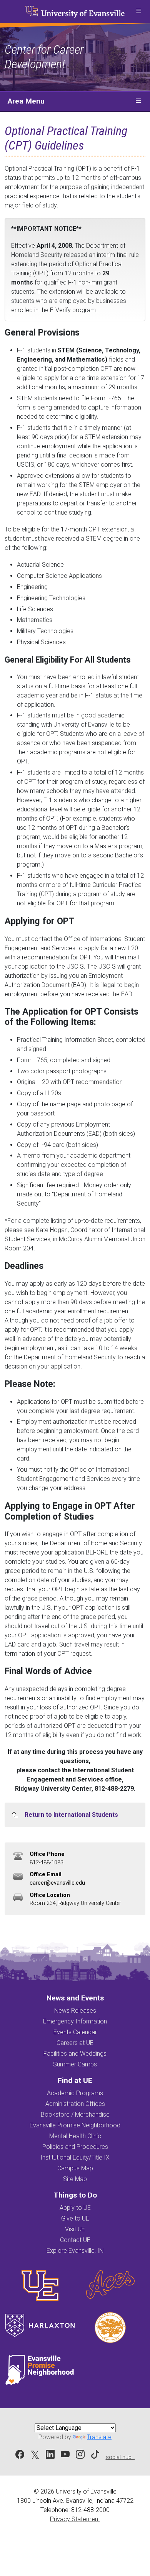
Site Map (75, 2179)
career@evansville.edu (57, 1883)
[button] (138, 12)
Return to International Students (71, 1815)
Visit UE (75, 2229)
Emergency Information (75, 2021)
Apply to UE (75, 2208)
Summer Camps (75, 2064)
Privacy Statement (75, 2519)
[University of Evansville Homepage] (75, 12)
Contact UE (75, 2240)
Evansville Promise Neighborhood (75, 2125)
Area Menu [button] (26, 101)
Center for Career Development (44, 57)
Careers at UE (75, 2043)
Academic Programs (75, 2093)
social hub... (120, 2457)
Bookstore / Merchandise (75, 2115)
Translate (99, 2437)
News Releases (75, 2011)
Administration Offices (75, 2104)
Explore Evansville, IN (75, 2251)
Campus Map (75, 2168)
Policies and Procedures (75, 2147)
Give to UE (75, 2218)
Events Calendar (75, 2032)
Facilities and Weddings (75, 2054)
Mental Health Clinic (75, 2136)
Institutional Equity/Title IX (75, 2157)
